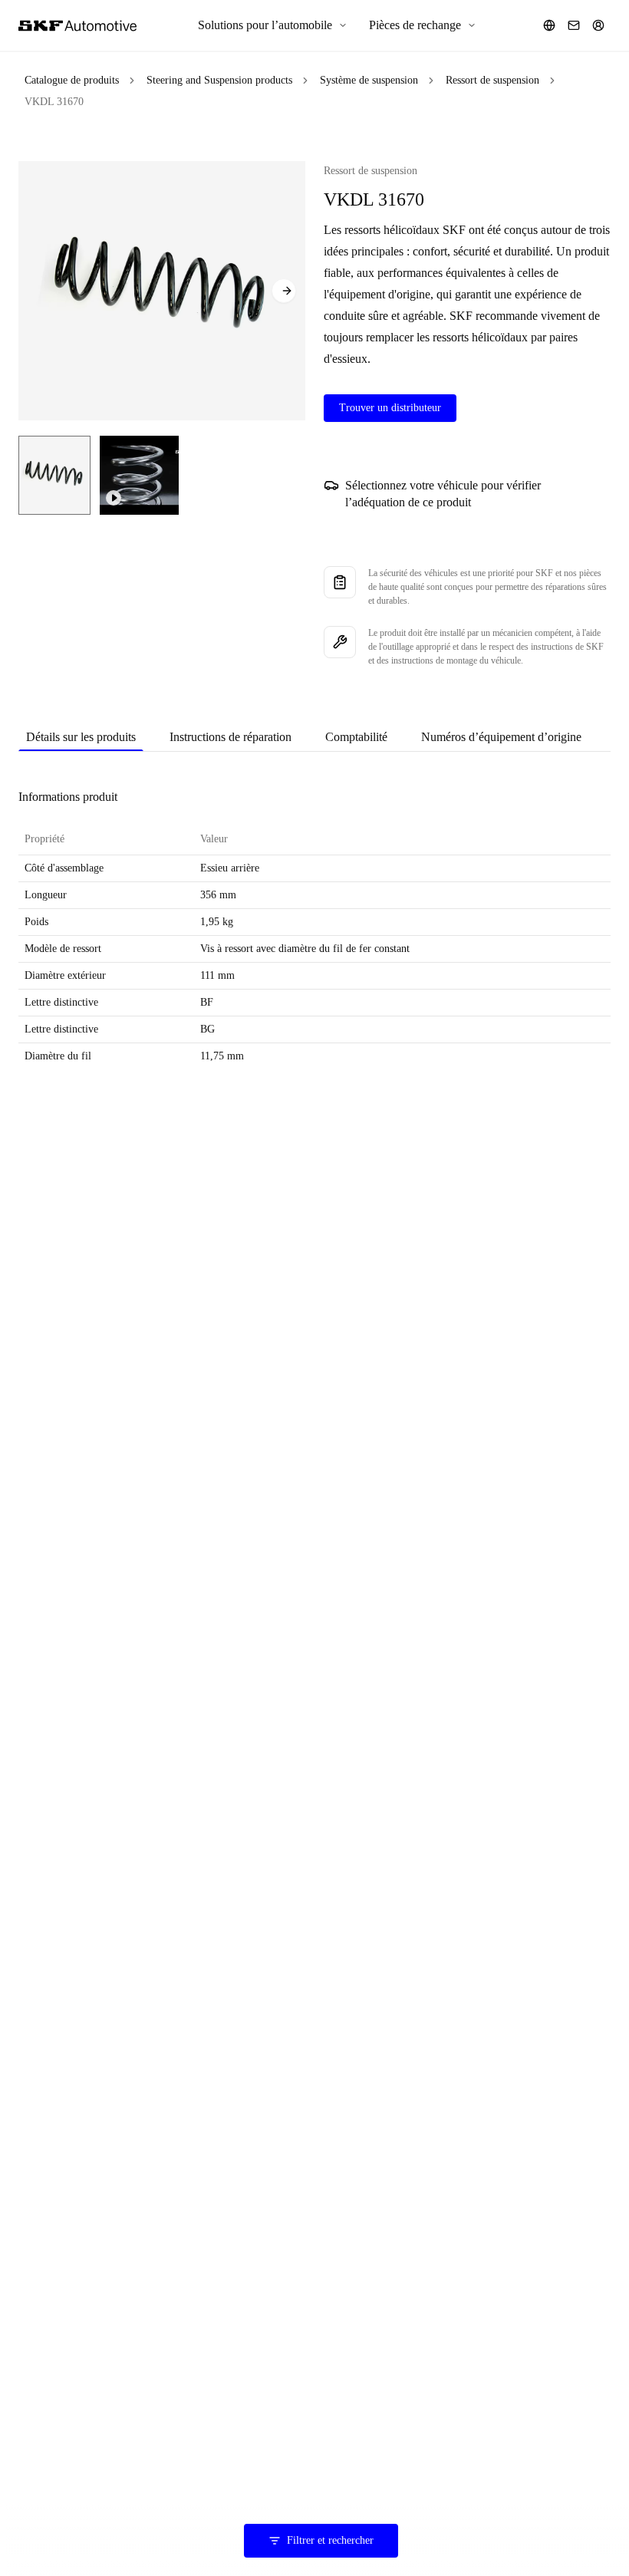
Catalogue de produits (72, 80)
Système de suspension (369, 80)
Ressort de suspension (492, 80)
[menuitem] (273, 25)
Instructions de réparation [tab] (231, 737)
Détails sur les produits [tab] (81, 737)
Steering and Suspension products (219, 80)
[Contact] (574, 25)
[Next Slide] (284, 291)
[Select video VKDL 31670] (139, 475)
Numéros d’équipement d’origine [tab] (501, 737)
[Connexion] (598, 25)
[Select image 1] (54, 475)
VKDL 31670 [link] (54, 102)
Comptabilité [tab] (356, 737)
